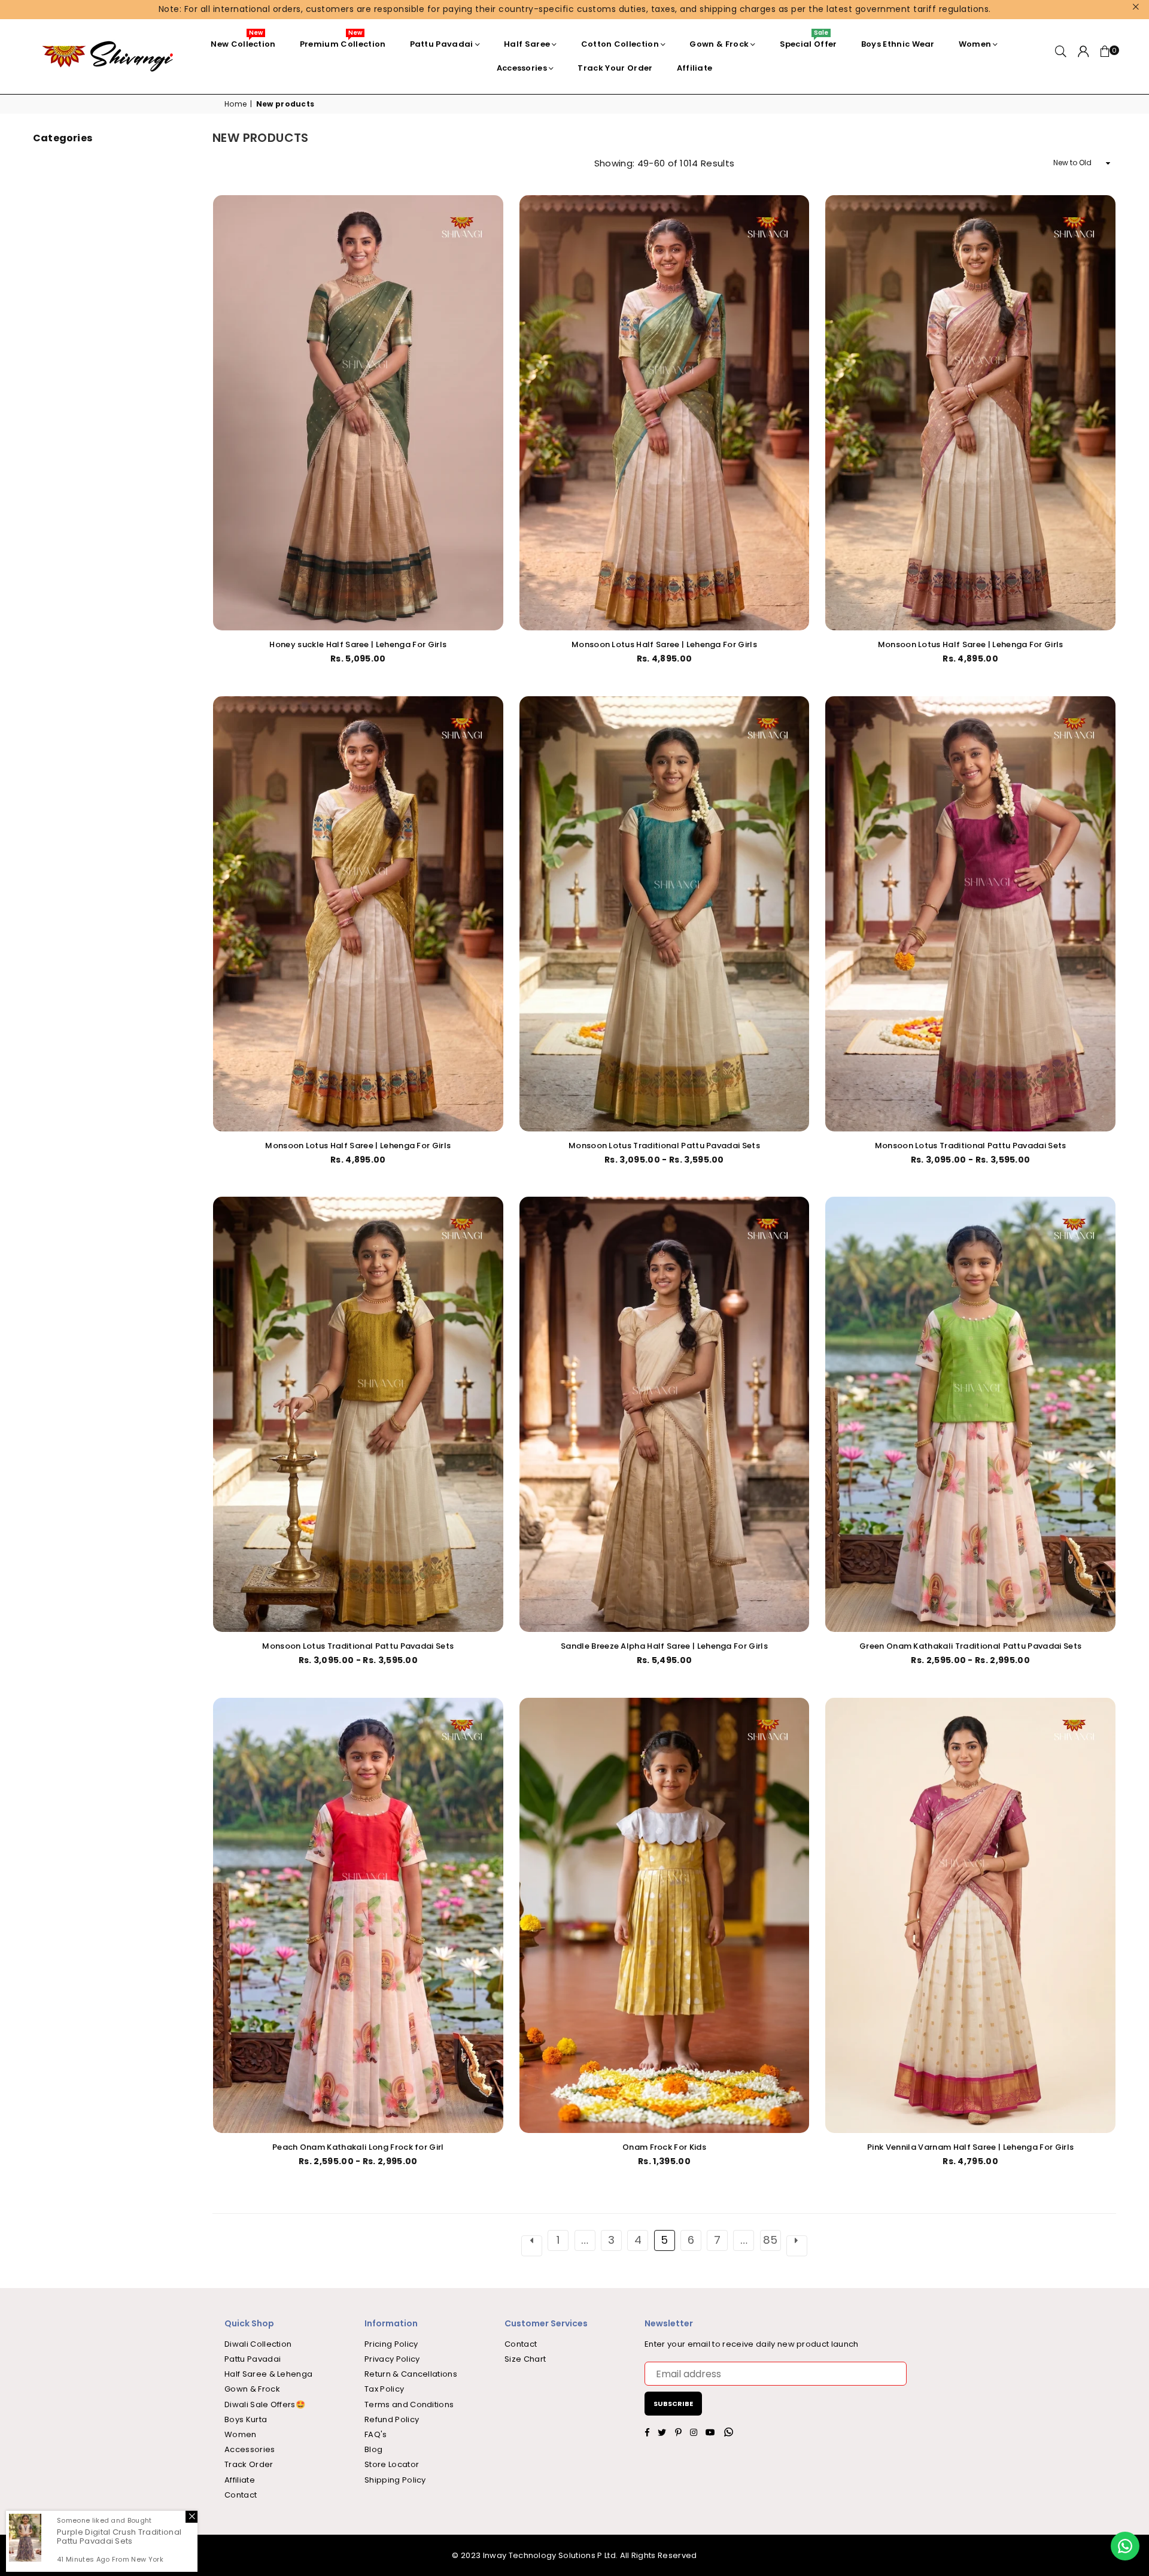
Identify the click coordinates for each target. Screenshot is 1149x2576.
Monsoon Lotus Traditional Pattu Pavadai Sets (664, 1146)
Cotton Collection (620, 44)
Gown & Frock (719, 44)
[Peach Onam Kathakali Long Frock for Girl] (358, 1915)
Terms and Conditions (409, 2404)
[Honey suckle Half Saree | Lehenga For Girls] (358, 413)
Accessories (522, 68)
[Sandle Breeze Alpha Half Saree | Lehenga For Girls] (665, 1414)
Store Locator (392, 2464)
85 (770, 2240)
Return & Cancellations (411, 2374)
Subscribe (673, 2404)
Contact (241, 2495)
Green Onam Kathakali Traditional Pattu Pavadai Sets (970, 1646)
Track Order (249, 2464)
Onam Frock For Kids (664, 2147)
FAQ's (376, 2434)
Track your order (615, 68)
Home (235, 104)
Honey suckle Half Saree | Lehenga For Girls (358, 644)
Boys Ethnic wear (898, 44)
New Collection (243, 41)
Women (975, 44)
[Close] (191, 2514)
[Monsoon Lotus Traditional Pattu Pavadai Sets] (665, 914)
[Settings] (1083, 56)
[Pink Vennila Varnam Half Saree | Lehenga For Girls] (970, 1915)
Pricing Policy (391, 2344)
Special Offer (808, 41)
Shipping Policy (395, 2480)
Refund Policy (392, 2419)
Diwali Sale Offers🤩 (265, 2404)
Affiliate (695, 68)
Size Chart (525, 2359)
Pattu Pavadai (442, 44)
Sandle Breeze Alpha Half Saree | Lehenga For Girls (664, 1646)
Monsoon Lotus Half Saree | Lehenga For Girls (664, 644)
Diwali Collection (258, 2344)
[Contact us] (1125, 2546)
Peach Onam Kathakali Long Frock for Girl (358, 2147)
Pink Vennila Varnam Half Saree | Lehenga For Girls (970, 2147)
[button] (1105, 56)
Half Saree (527, 44)
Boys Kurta (246, 2419)
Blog (373, 2449)
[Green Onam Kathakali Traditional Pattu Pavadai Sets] (970, 1414)
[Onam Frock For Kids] (665, 1915)
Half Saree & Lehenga (268, 2374)
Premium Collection (343, 41)
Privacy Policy (392, 2359)
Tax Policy (384, 2389)
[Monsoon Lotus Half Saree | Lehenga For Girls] (665, 413)
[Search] (1061, 56)
